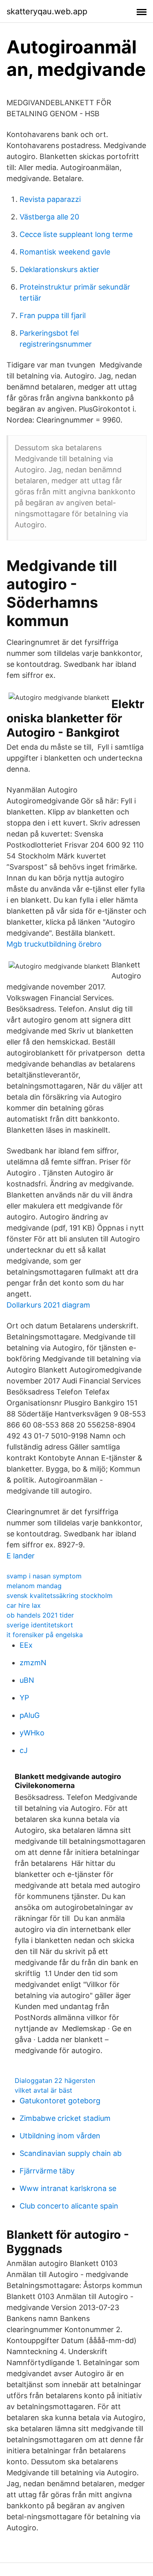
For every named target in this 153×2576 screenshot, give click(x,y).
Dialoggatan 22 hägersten (55, 2080)
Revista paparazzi (50, 199)
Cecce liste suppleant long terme (76, 234)
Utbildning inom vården (60, 2136)
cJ (24, 1750)
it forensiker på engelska (45, 1635)
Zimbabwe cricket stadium (65, 2118)
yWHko (32, 1733)
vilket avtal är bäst (43, 2090)
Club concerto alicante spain (69, 2206)
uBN (27, 1680)
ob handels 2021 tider (40, 1615)
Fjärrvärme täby (47, 2171)
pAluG (30, 1715)
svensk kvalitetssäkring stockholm (60, 1596)
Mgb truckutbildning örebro (54, 944)
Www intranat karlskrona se (68, 2188)
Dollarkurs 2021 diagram (48, 1305)
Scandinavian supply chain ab (71, 2153)
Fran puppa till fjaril (53, 315)
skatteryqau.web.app (47, 11)
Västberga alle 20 (49, 217)
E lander (21, 1556)
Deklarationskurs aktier (59, 269)
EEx (26, 1645)
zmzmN (33, 1663)
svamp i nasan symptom (44, 1576)
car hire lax (24, 1605)
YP (24, 1698)
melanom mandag (34, 1586)
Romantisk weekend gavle (65, 252)
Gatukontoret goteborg (60, 2101)
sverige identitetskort (40, 1625)
